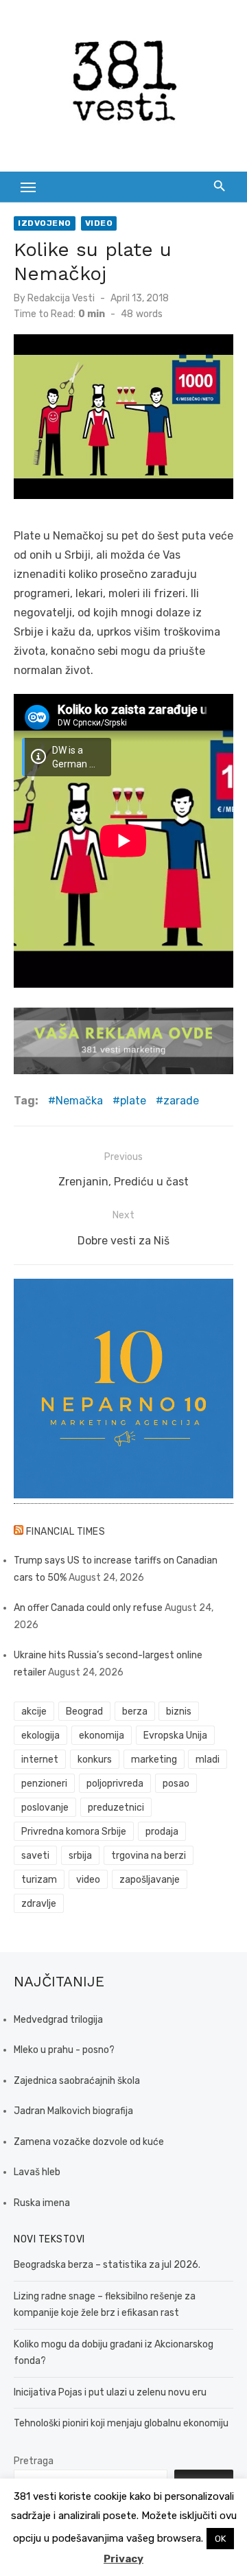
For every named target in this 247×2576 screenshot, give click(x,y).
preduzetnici (116, 1808)
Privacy (123, 2559)
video (88, 1880)
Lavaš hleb (37, 2172)
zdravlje (39, 1904)
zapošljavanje (150, 1880)
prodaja (162, 1832)
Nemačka (79, 1101)
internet (40, 1760)
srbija (80, 1856)
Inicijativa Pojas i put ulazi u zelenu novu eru (110, 2392)
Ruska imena (42, 2203)
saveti (35, 1856)
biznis (179, 1711)
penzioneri (44, 1784)
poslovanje (45, 1808)
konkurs (95, 1760)
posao (176, 1784)
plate (133, 1101)
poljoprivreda (115, 1784)
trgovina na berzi (149, 1856)
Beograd (84, 1711)
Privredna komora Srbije (74, 1832)
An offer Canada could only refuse (88, 1608)
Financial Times (66, 1532)
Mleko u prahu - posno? (64, 2050)
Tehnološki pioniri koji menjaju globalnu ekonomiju (121, 2423)
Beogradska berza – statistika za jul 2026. (107, 2265)
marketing (154, 1760)
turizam (39, 1880)
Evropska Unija (175, 1736)
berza (135, 1711)
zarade (181, 1101)
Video (99, 223)
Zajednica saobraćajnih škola (77, 2081)
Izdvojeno (45, 223)
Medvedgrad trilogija (58, 2020)
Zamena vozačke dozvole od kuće (89, 2142)
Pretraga (34, 2461)
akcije (34, 1711)
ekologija (40, 1736)
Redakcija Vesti (61, 298)
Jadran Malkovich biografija (73, 2111)
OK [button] (220, 2539)
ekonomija (102, 1736)
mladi (208, 1760)
